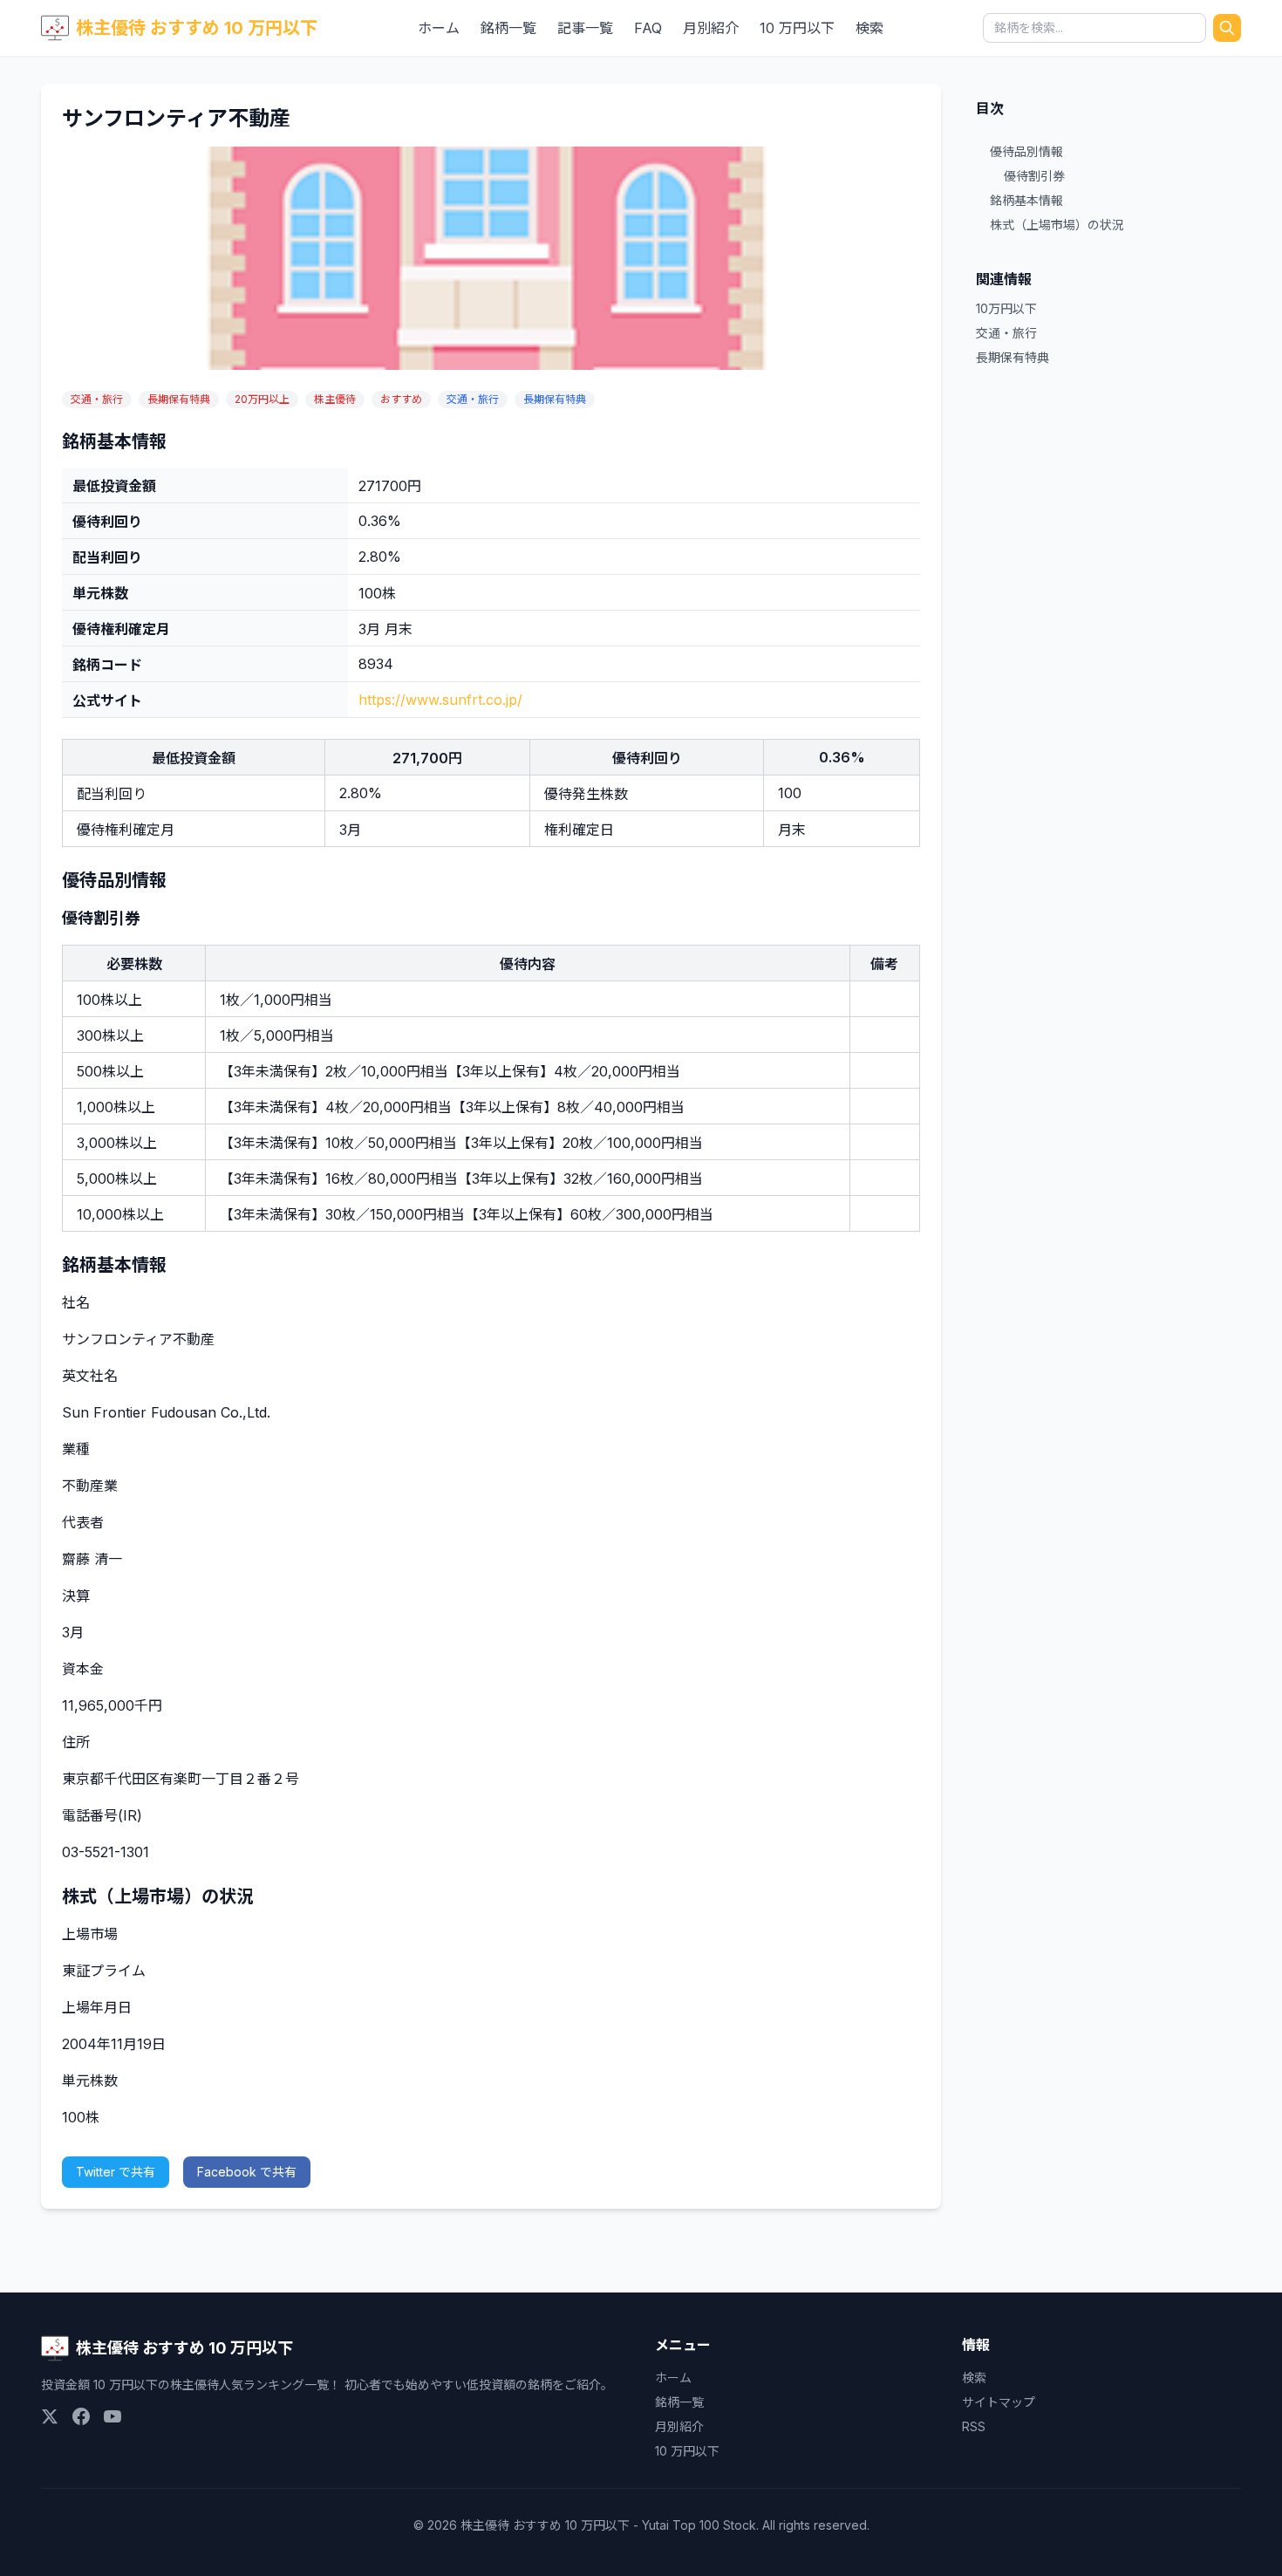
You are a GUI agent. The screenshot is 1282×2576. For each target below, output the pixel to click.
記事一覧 (585, 28)
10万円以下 (1006, 308)
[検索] (1227, 28)
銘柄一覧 (508, 28)
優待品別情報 (1026, 151)
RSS (974, 2426)
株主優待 (335, 399)
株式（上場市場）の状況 (1057, 225)
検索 (869, 28)
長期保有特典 (179, 399)
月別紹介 (711, 28)
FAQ (648, 28)
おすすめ (401, 399)
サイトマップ (999, 2402)
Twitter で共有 (116, 2172)
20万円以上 (262, 399)
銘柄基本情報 (1026, 200)
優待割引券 (1034, 176)
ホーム (439, 28)
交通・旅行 (97, 399)
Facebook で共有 (247, 2172)
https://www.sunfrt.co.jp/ (440, 700)
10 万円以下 (797, 28)
